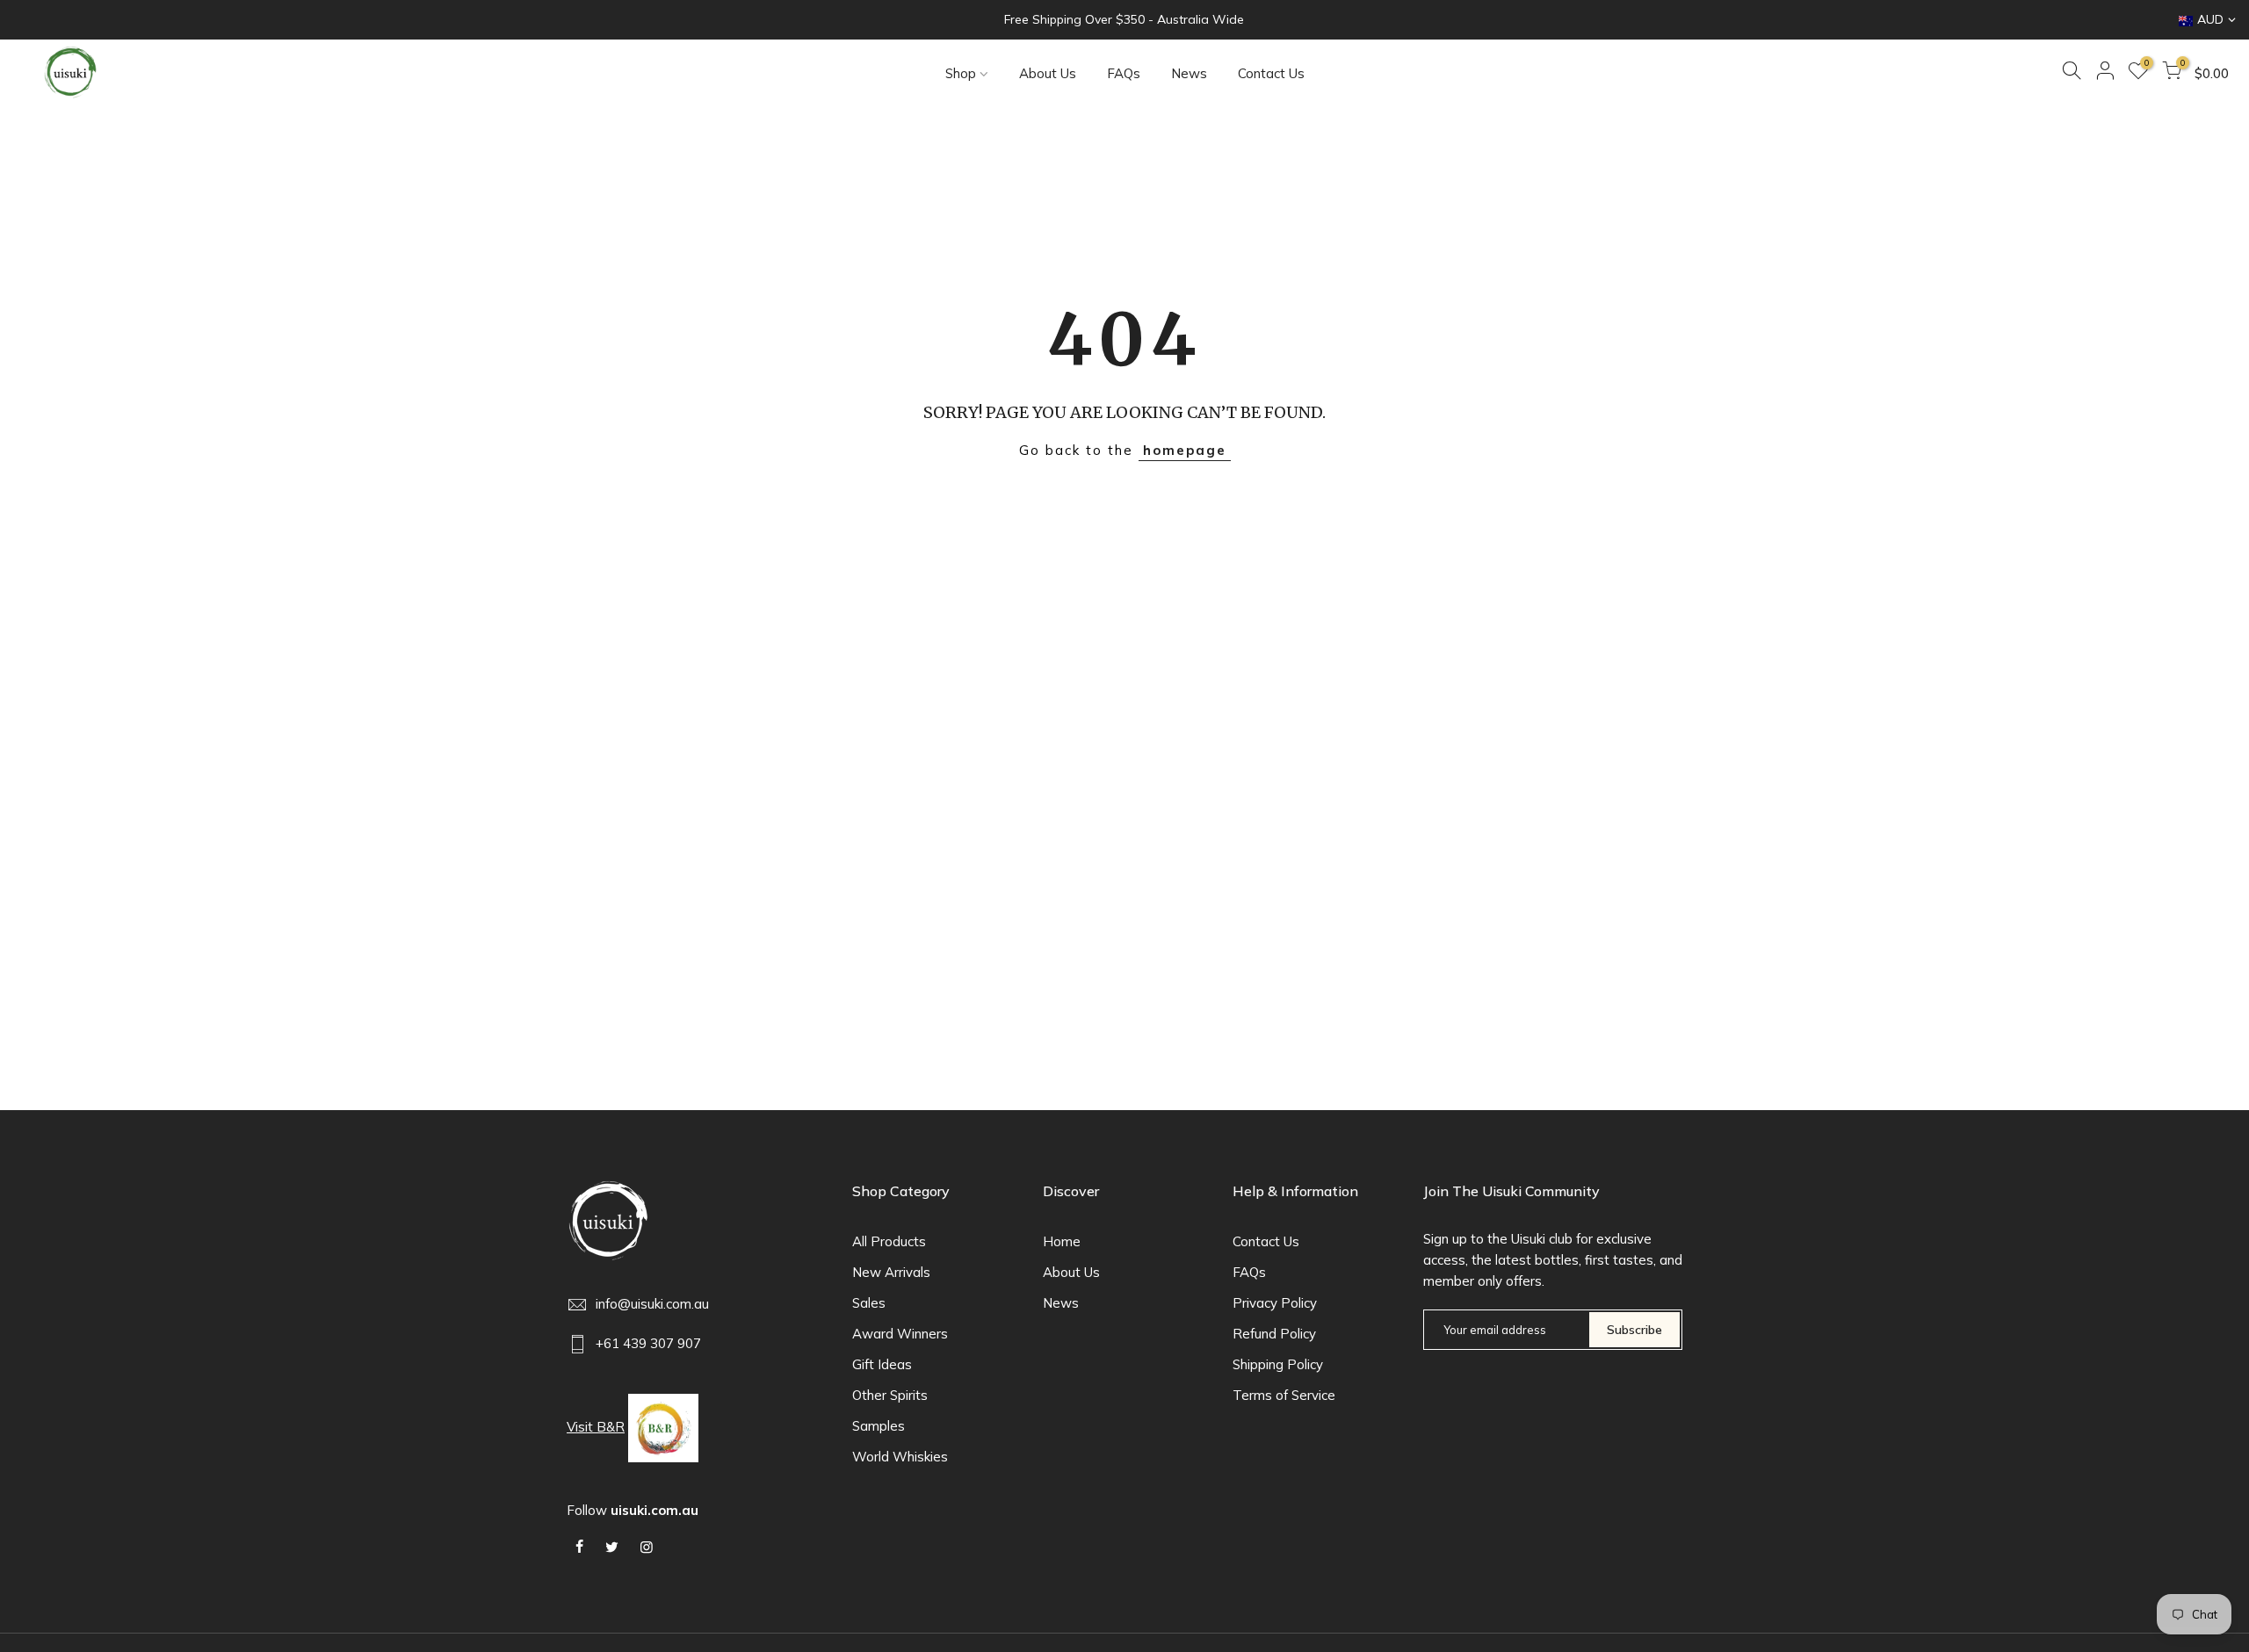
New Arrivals (891, 1272)
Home (1062, 1241)
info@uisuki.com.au (652, 1304)
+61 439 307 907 (648, 1343)
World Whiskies (900, 1457)
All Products (889, 1241)
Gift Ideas (882, 1364)
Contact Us (1271, 73)
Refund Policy (1274, 1334)
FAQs (1124, 73)
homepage (1185, 450)
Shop (961, 73)
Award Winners (900, 1334)
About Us (1048, 73)
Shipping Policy (1278, 1364)
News (1189, 73)
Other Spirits (890, 1395)
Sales (869, 1303)
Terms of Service (1284, 1395)
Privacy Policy (1275, 1303)
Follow (633, 1510)
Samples (879, 1426)
